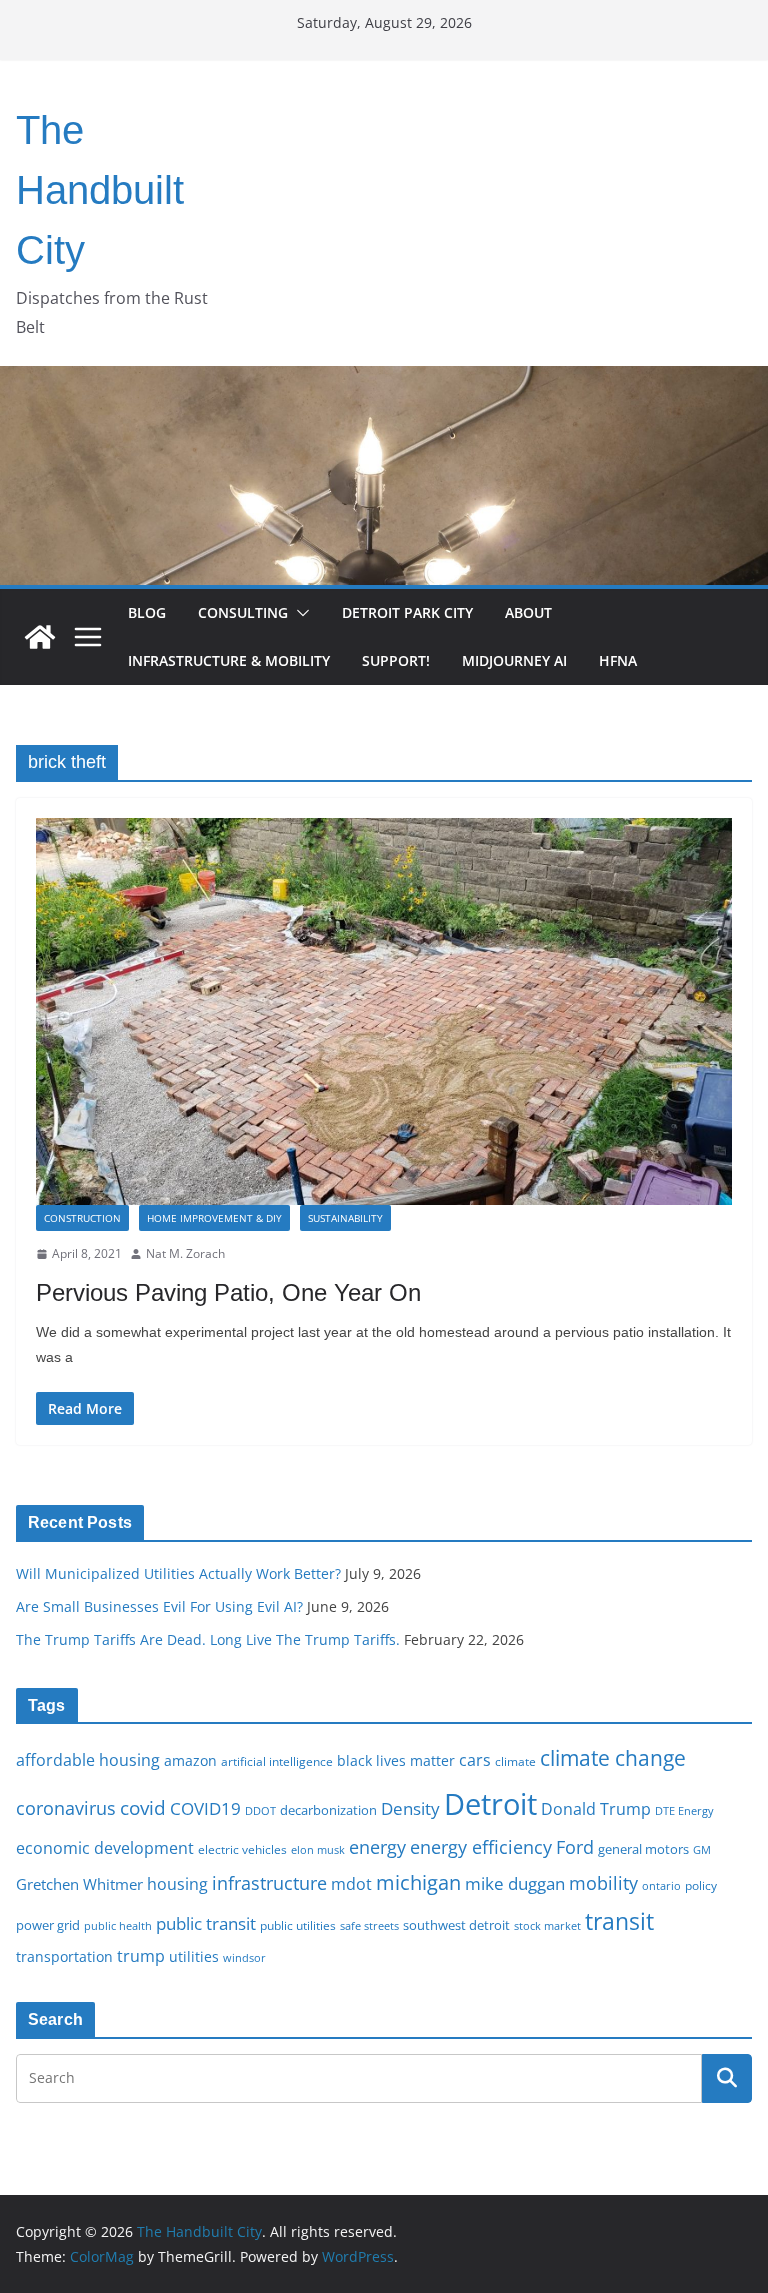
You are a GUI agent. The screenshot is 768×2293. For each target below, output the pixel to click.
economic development (105, 1848)
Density (410, 1808)
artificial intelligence (277, 1761)
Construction (82, 1218)
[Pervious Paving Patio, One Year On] (384, 1011)
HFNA (618, 660)
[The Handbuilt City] (384, 380)
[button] (299, 613)
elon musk (318, 1849)
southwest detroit (456, 1925)
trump (141, 1956)
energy (377, 1847)
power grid (48, 1925)
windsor (244, 1957)
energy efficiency (481, 1847)
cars (475, 1760)
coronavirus (66, 1808)
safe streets (369, 1925)
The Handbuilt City (100, 190)
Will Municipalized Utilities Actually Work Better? (178, 1573)
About (528, 612)
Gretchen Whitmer (79, 1884)
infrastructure (269, 1883)
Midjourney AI (514, 660)
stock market (547, 1925)
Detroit (490, 1804)
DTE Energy (684, 1811)
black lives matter (396, 1760)
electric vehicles (242, 1849)
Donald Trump (596, 1809)
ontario (661, 1886)
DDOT (260, 1810)
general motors (643, 1849)
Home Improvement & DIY (214, 1218)
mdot (351, 1884)
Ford (575, 1846)
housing (177, 1884)
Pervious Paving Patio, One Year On (228, 1292)
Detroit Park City (407, 612)
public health (118, 1925)
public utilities (298, 1925)
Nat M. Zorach (185, 1253)
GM (702, 1850)
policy (701, 1885)
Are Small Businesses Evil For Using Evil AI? (159, 1606)
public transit (206, 1923)
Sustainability (345, 1218)
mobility (603, 1883)
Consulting (243, 612)
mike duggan (515, 1883)
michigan (418, 1882)
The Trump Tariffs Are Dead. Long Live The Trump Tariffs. (208, 1639)
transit (619, 1921)
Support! (396, 660)
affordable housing (88, 1760)
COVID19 (205, 1808)
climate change (613, 1757)
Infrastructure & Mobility (229, 660)
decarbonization (328, 1810)
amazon (190, 1760)
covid (143, 1808)
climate (515, 1761)
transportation (64, 1956)
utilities (194, 1956)
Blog (147, 612)
